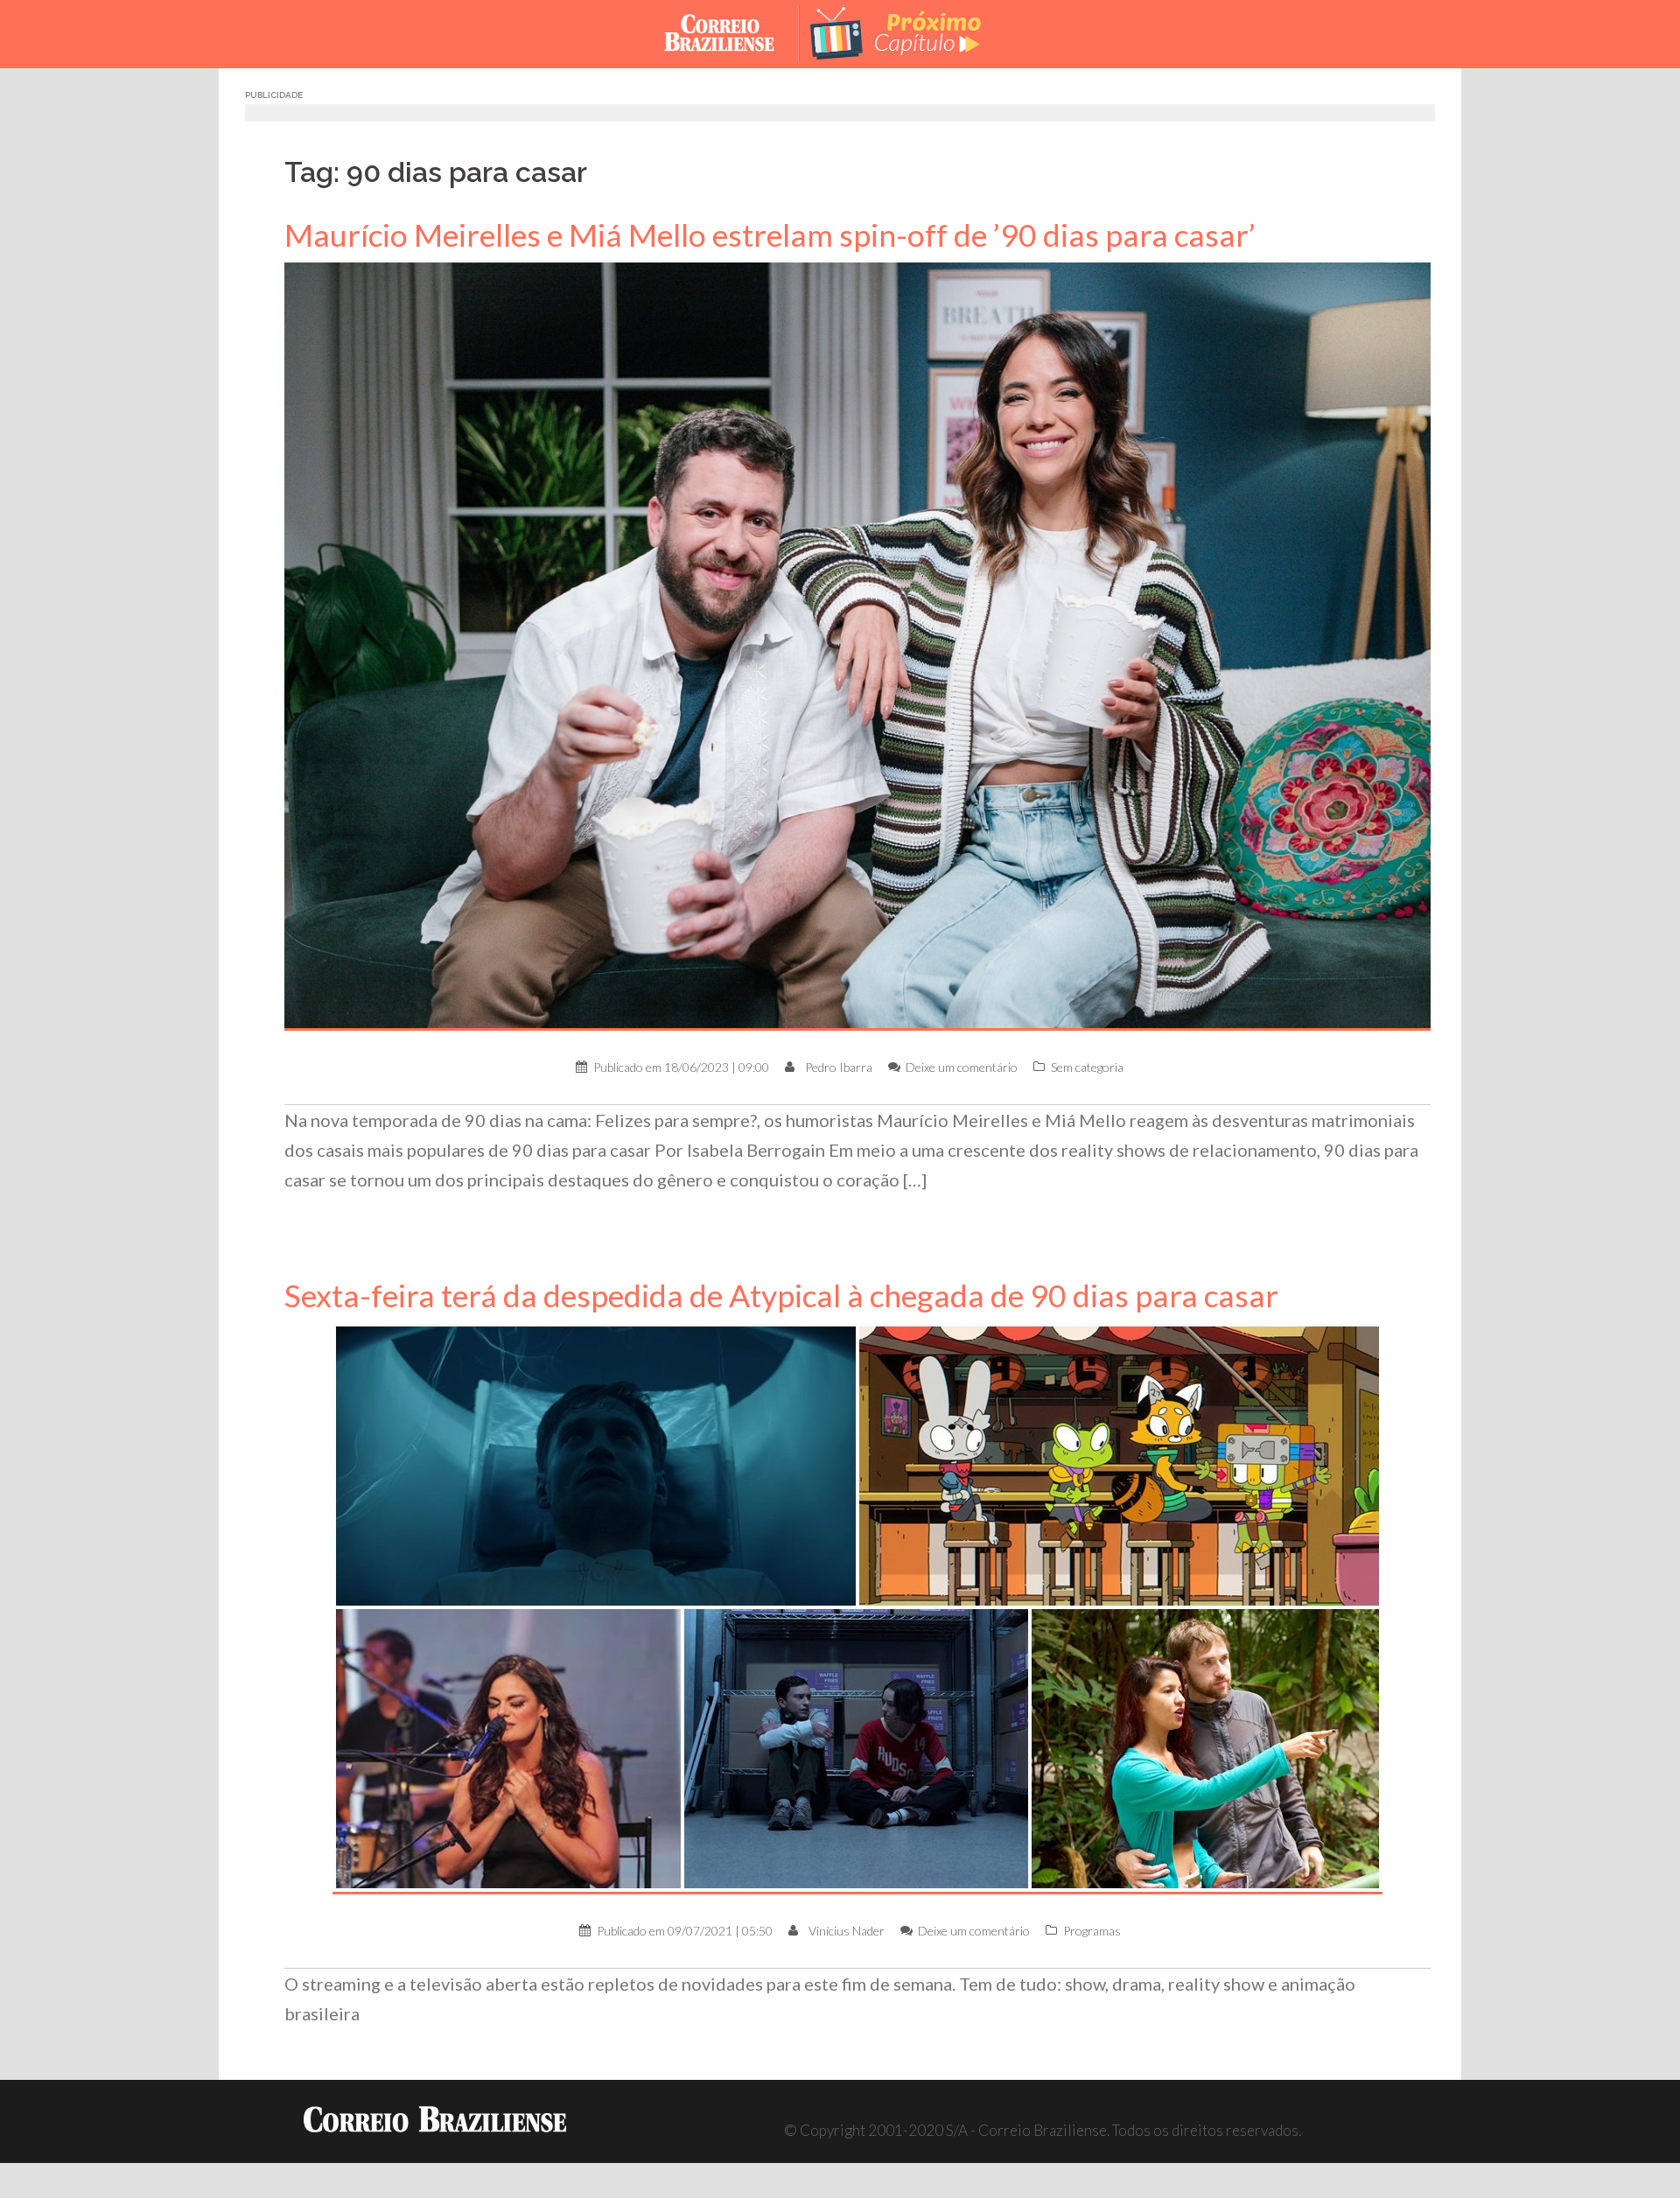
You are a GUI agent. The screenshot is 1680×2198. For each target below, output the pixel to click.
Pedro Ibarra (839, 1067)
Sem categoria (1087, 1067)
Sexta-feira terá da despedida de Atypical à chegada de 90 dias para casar (781, 1295)
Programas (1092, 1931)
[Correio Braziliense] (733, 32)
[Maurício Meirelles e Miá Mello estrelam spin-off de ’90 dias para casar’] (857, 645)
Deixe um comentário (962, 1067)
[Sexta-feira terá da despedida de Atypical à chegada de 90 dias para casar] (857, 1607)
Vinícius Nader (847, 1931)
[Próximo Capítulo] (910, 32)
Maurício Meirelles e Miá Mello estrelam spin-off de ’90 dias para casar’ (770, 235)
